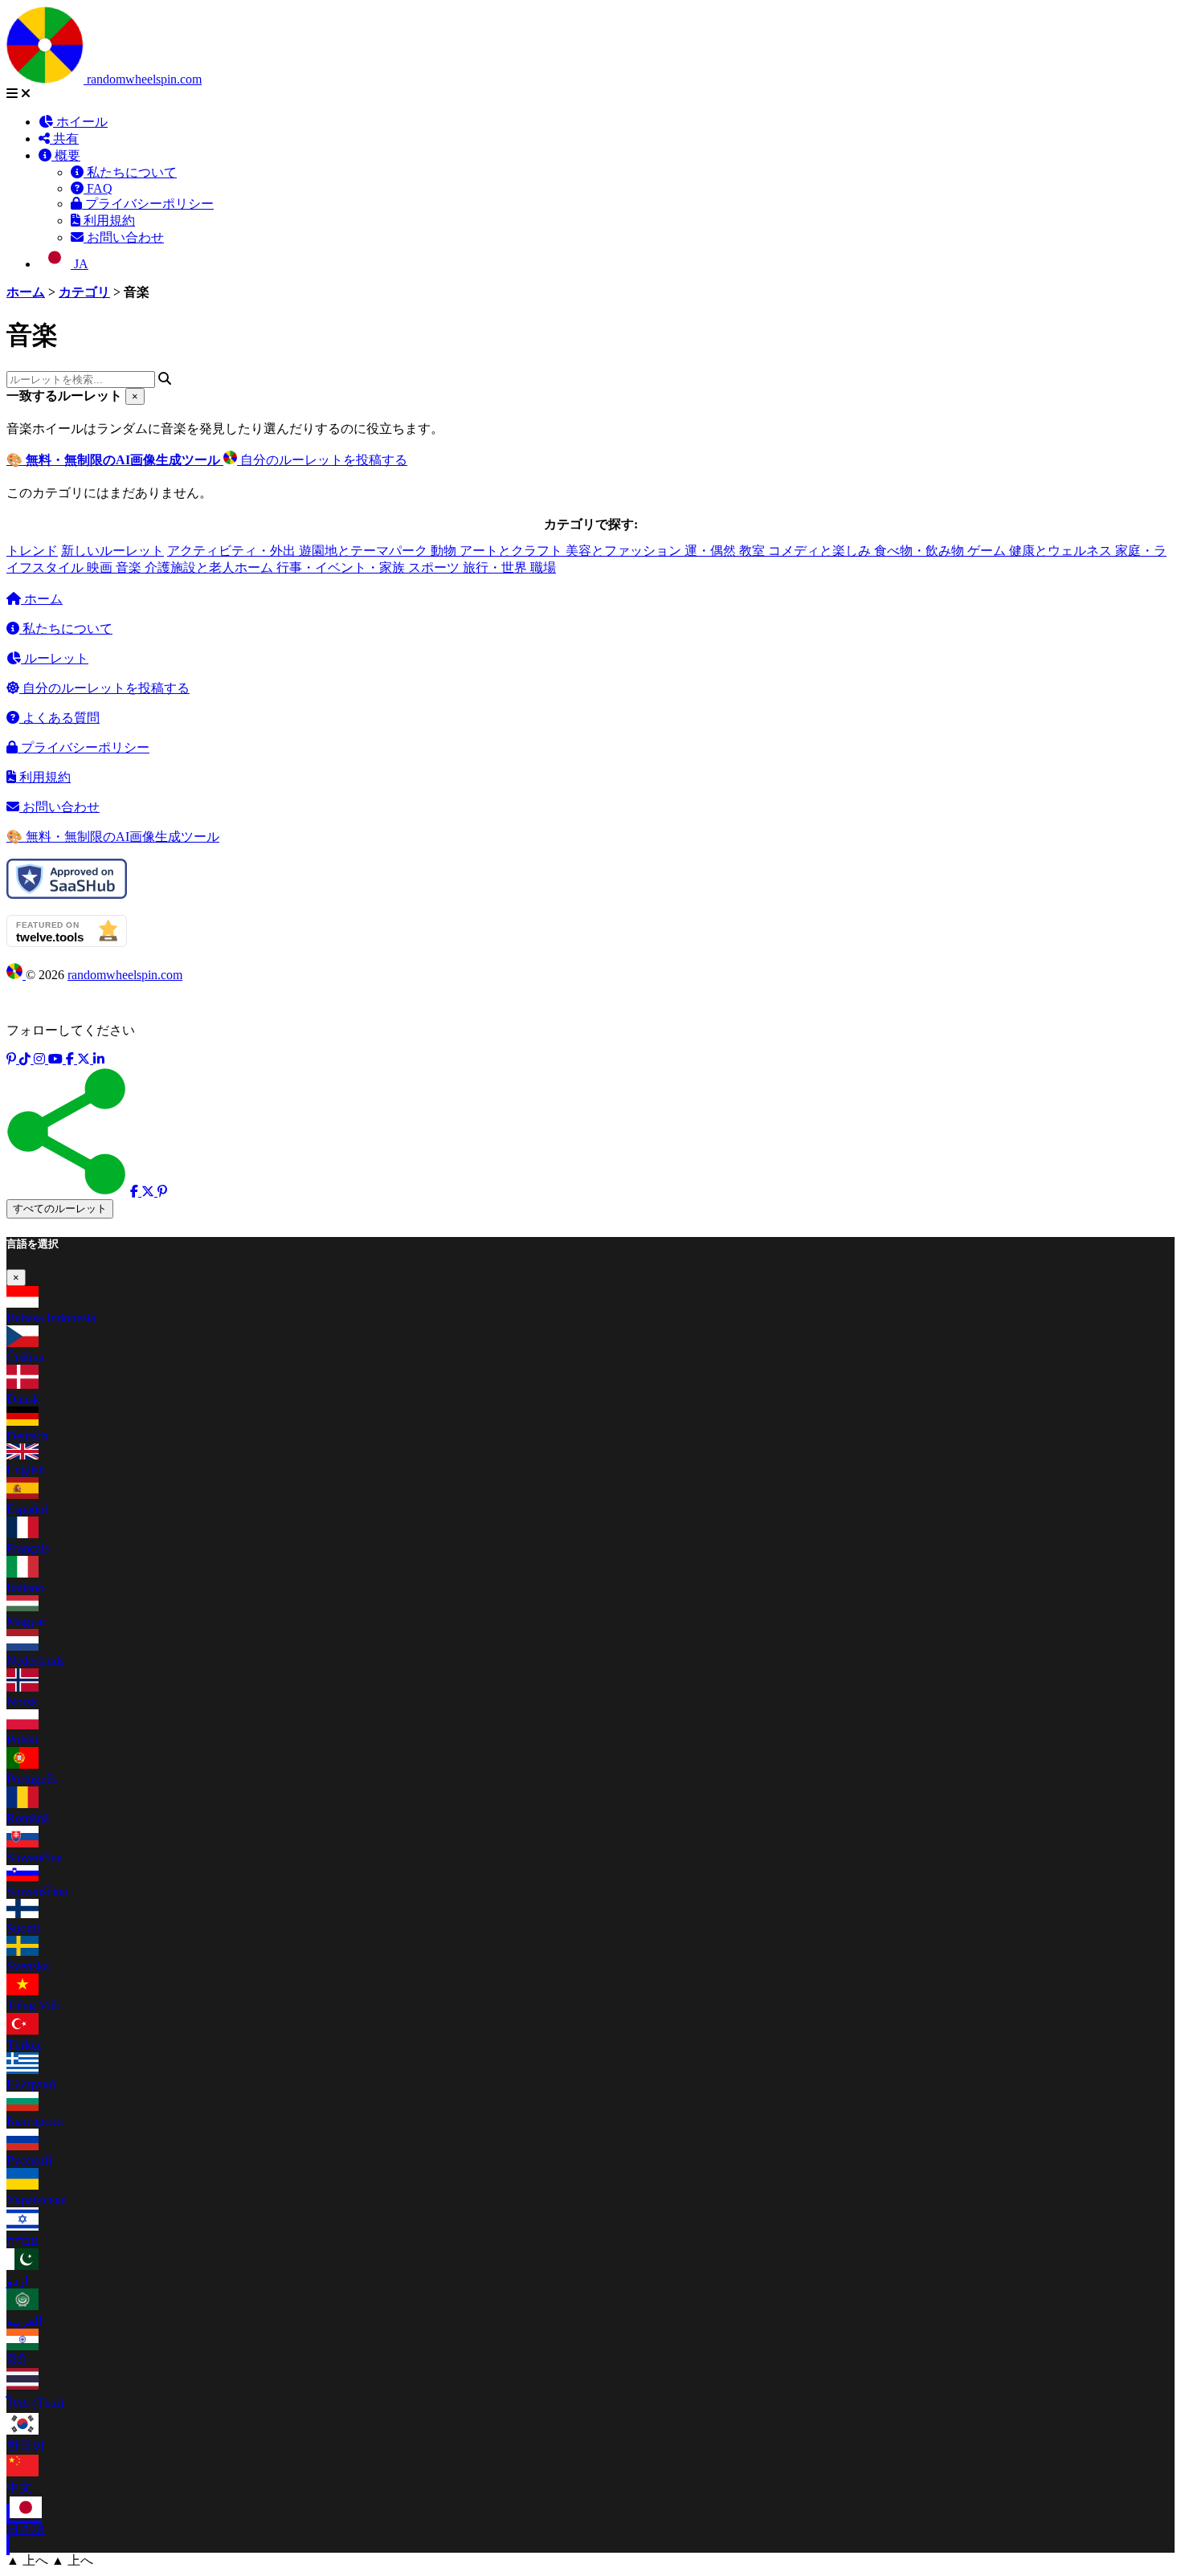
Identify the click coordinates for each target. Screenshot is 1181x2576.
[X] (85, 1059)
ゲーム (988, 551)
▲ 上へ (27, 2560)
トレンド (32, 551)
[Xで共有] (149, 1192)
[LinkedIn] (99, 1059)
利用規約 (108, 220)
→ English (671, 37)
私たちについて (130, 172)
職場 (543, 567)
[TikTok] (27, 1059)
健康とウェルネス (1062, 551)
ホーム (42, 599)
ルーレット (55, 658)
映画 (101, 567)
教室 (754, 551)
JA (80, 264)
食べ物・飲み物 (921, 551)
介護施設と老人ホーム (210, 567)
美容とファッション (625, 551)
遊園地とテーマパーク (365, 551)
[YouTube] (57, 1059)
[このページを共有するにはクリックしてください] (67, 1131)
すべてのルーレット (60, 1208)
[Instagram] (41, 1059)
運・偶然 (712, 551)
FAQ (98, 188)
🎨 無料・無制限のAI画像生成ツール (113, 837)
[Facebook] (72, 1059)
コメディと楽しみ (821, 551)
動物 (445, 551)
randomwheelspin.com (144, 79)
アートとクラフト (513, 551)
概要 (66, 155)
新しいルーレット (112, 551)
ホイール (80, 122)
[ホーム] (47, 79)
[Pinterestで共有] (162, 1192)
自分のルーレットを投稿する (322, 460)
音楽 (130, 567)
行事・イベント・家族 (342, 567)
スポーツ (435, 567)
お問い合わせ (124, 237)
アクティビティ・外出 (233, 551)
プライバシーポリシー (148, 204)
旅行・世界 (497, 567)
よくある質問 (59, 718)
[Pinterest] (13, 1059)
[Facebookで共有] (136, 1192)
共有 (64, 139)
